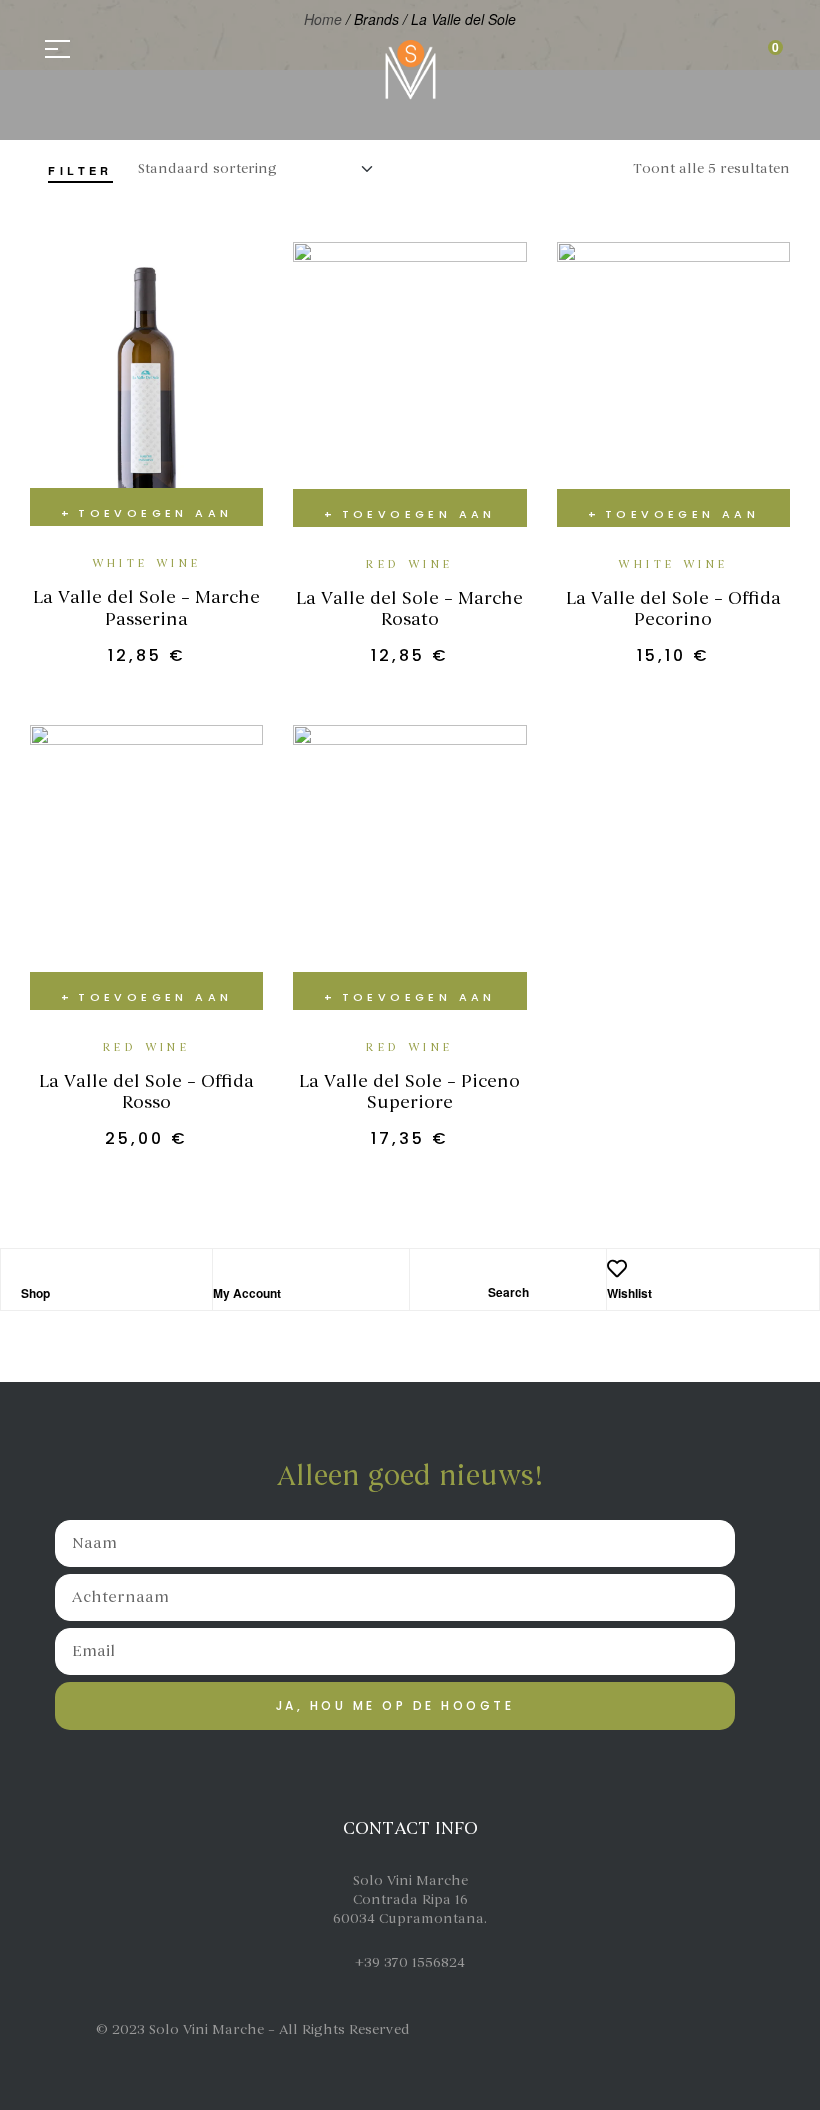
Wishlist (629, 1293)
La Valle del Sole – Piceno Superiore (409, 1092)
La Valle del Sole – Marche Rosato (409, 609)
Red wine (409, 564)
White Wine (147, 563)
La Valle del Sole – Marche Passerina (146, 608)
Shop (35, 1293)
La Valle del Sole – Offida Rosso (146, 1092)
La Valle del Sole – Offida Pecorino (673, 609)
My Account (247, 1293)
